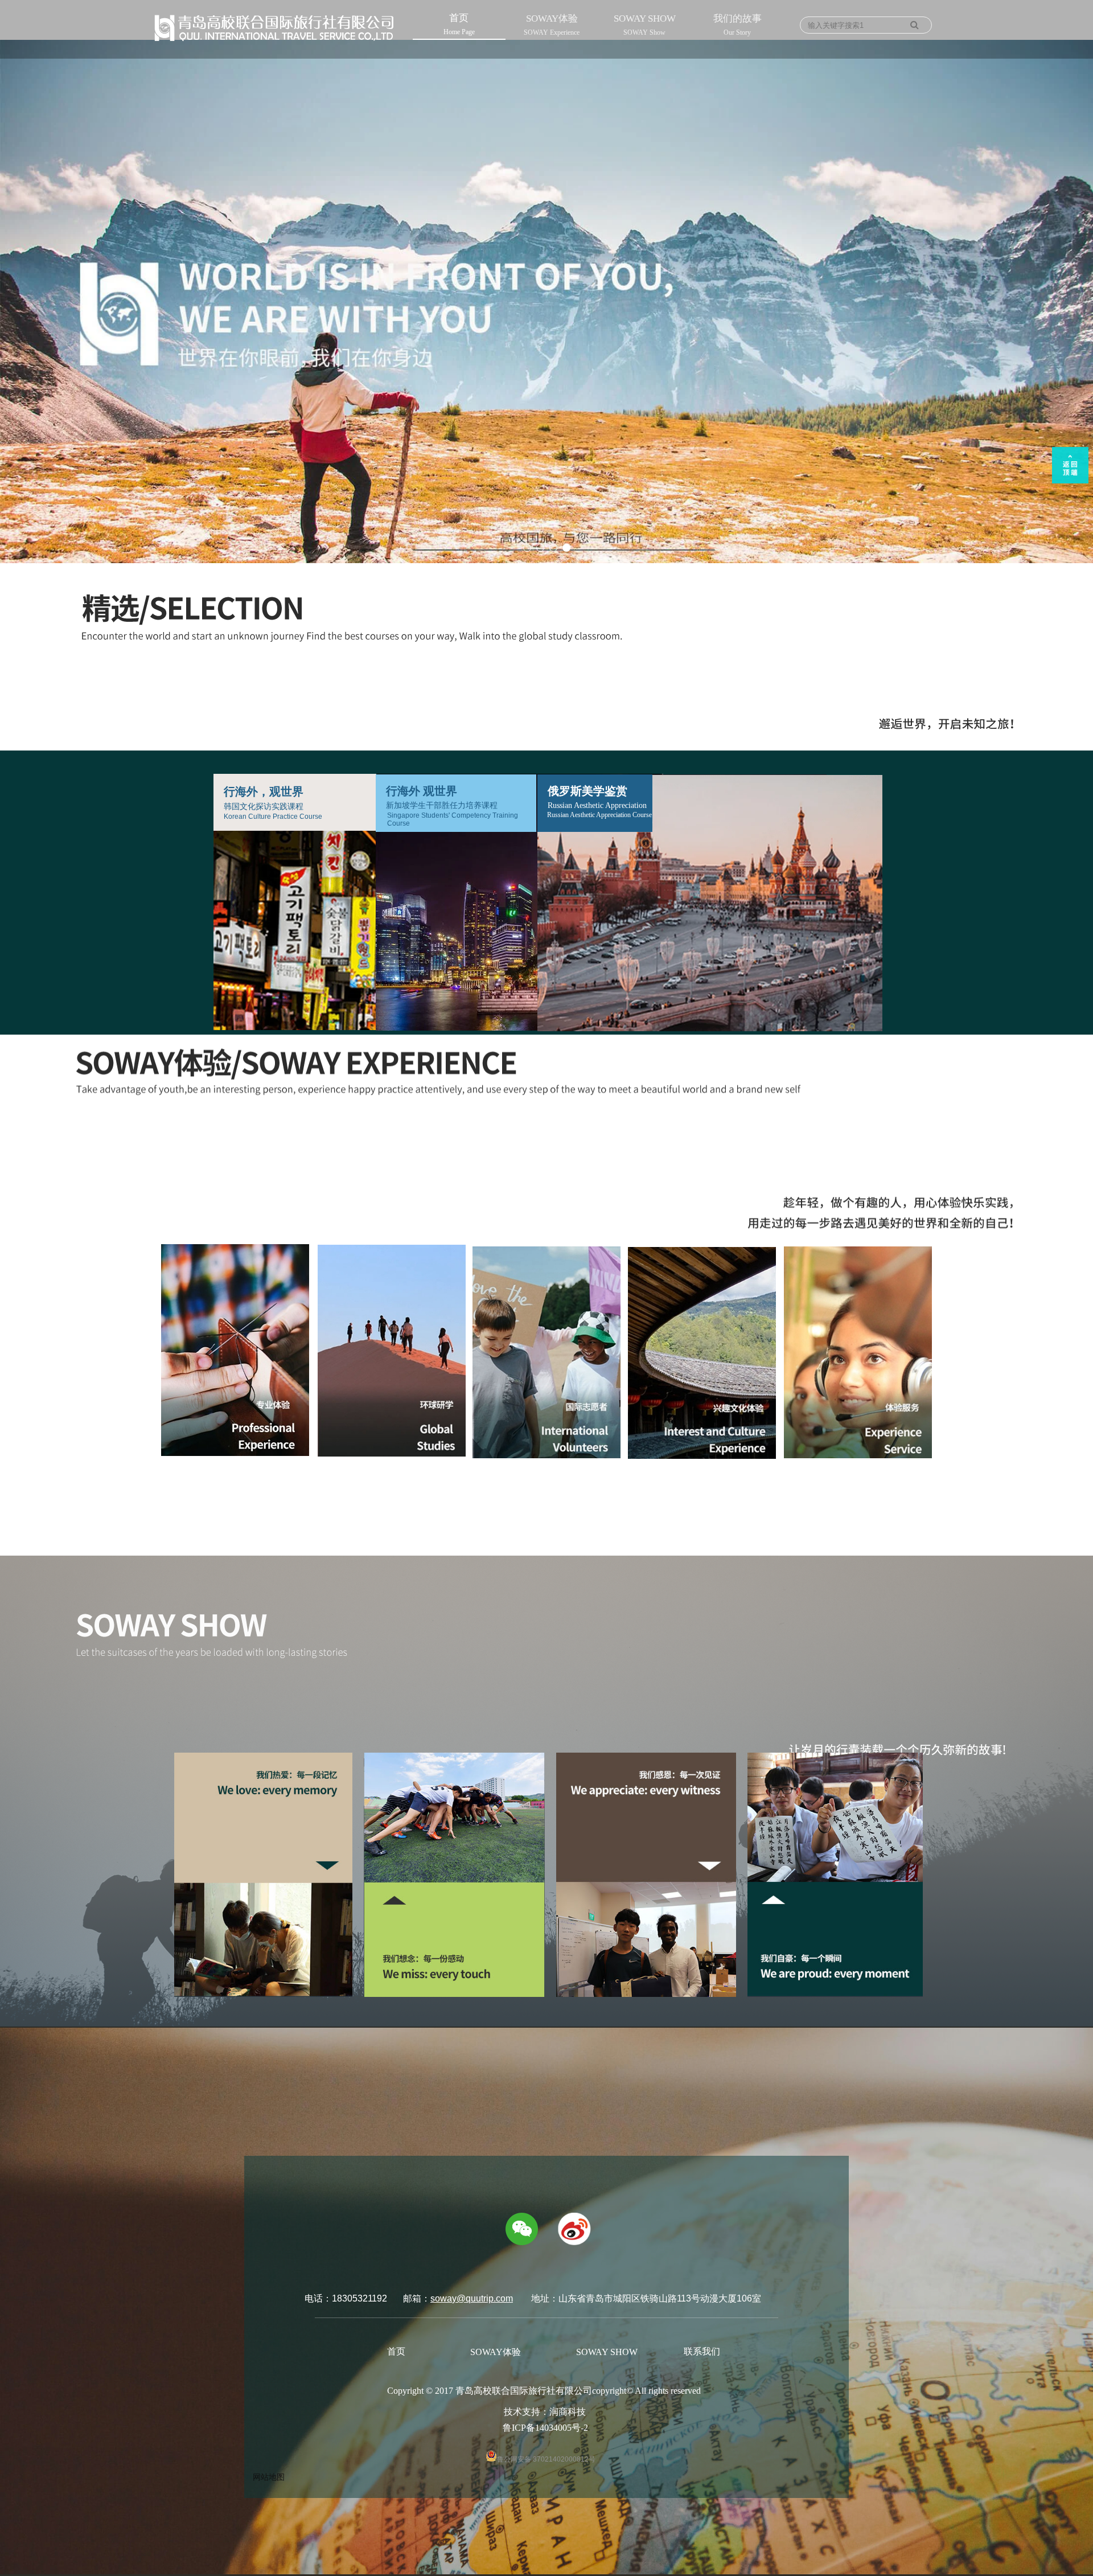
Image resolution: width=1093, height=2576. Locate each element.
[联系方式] (1072, 1322)
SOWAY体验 (552, 25)
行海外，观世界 (264, 791)
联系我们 (702, 2351)
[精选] (1072, 1254)
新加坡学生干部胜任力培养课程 (442, 805)
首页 (459, 24)
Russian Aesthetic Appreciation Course (599, 815)
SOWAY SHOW (645, 25)
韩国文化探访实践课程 (264, 807)
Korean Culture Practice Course (273, 817)
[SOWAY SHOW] (1072, 1299)
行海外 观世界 (422, 791)
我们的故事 (737, 25)
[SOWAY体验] (1072, 1277)
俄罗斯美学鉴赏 (587, 791)
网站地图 (269, 2477)
